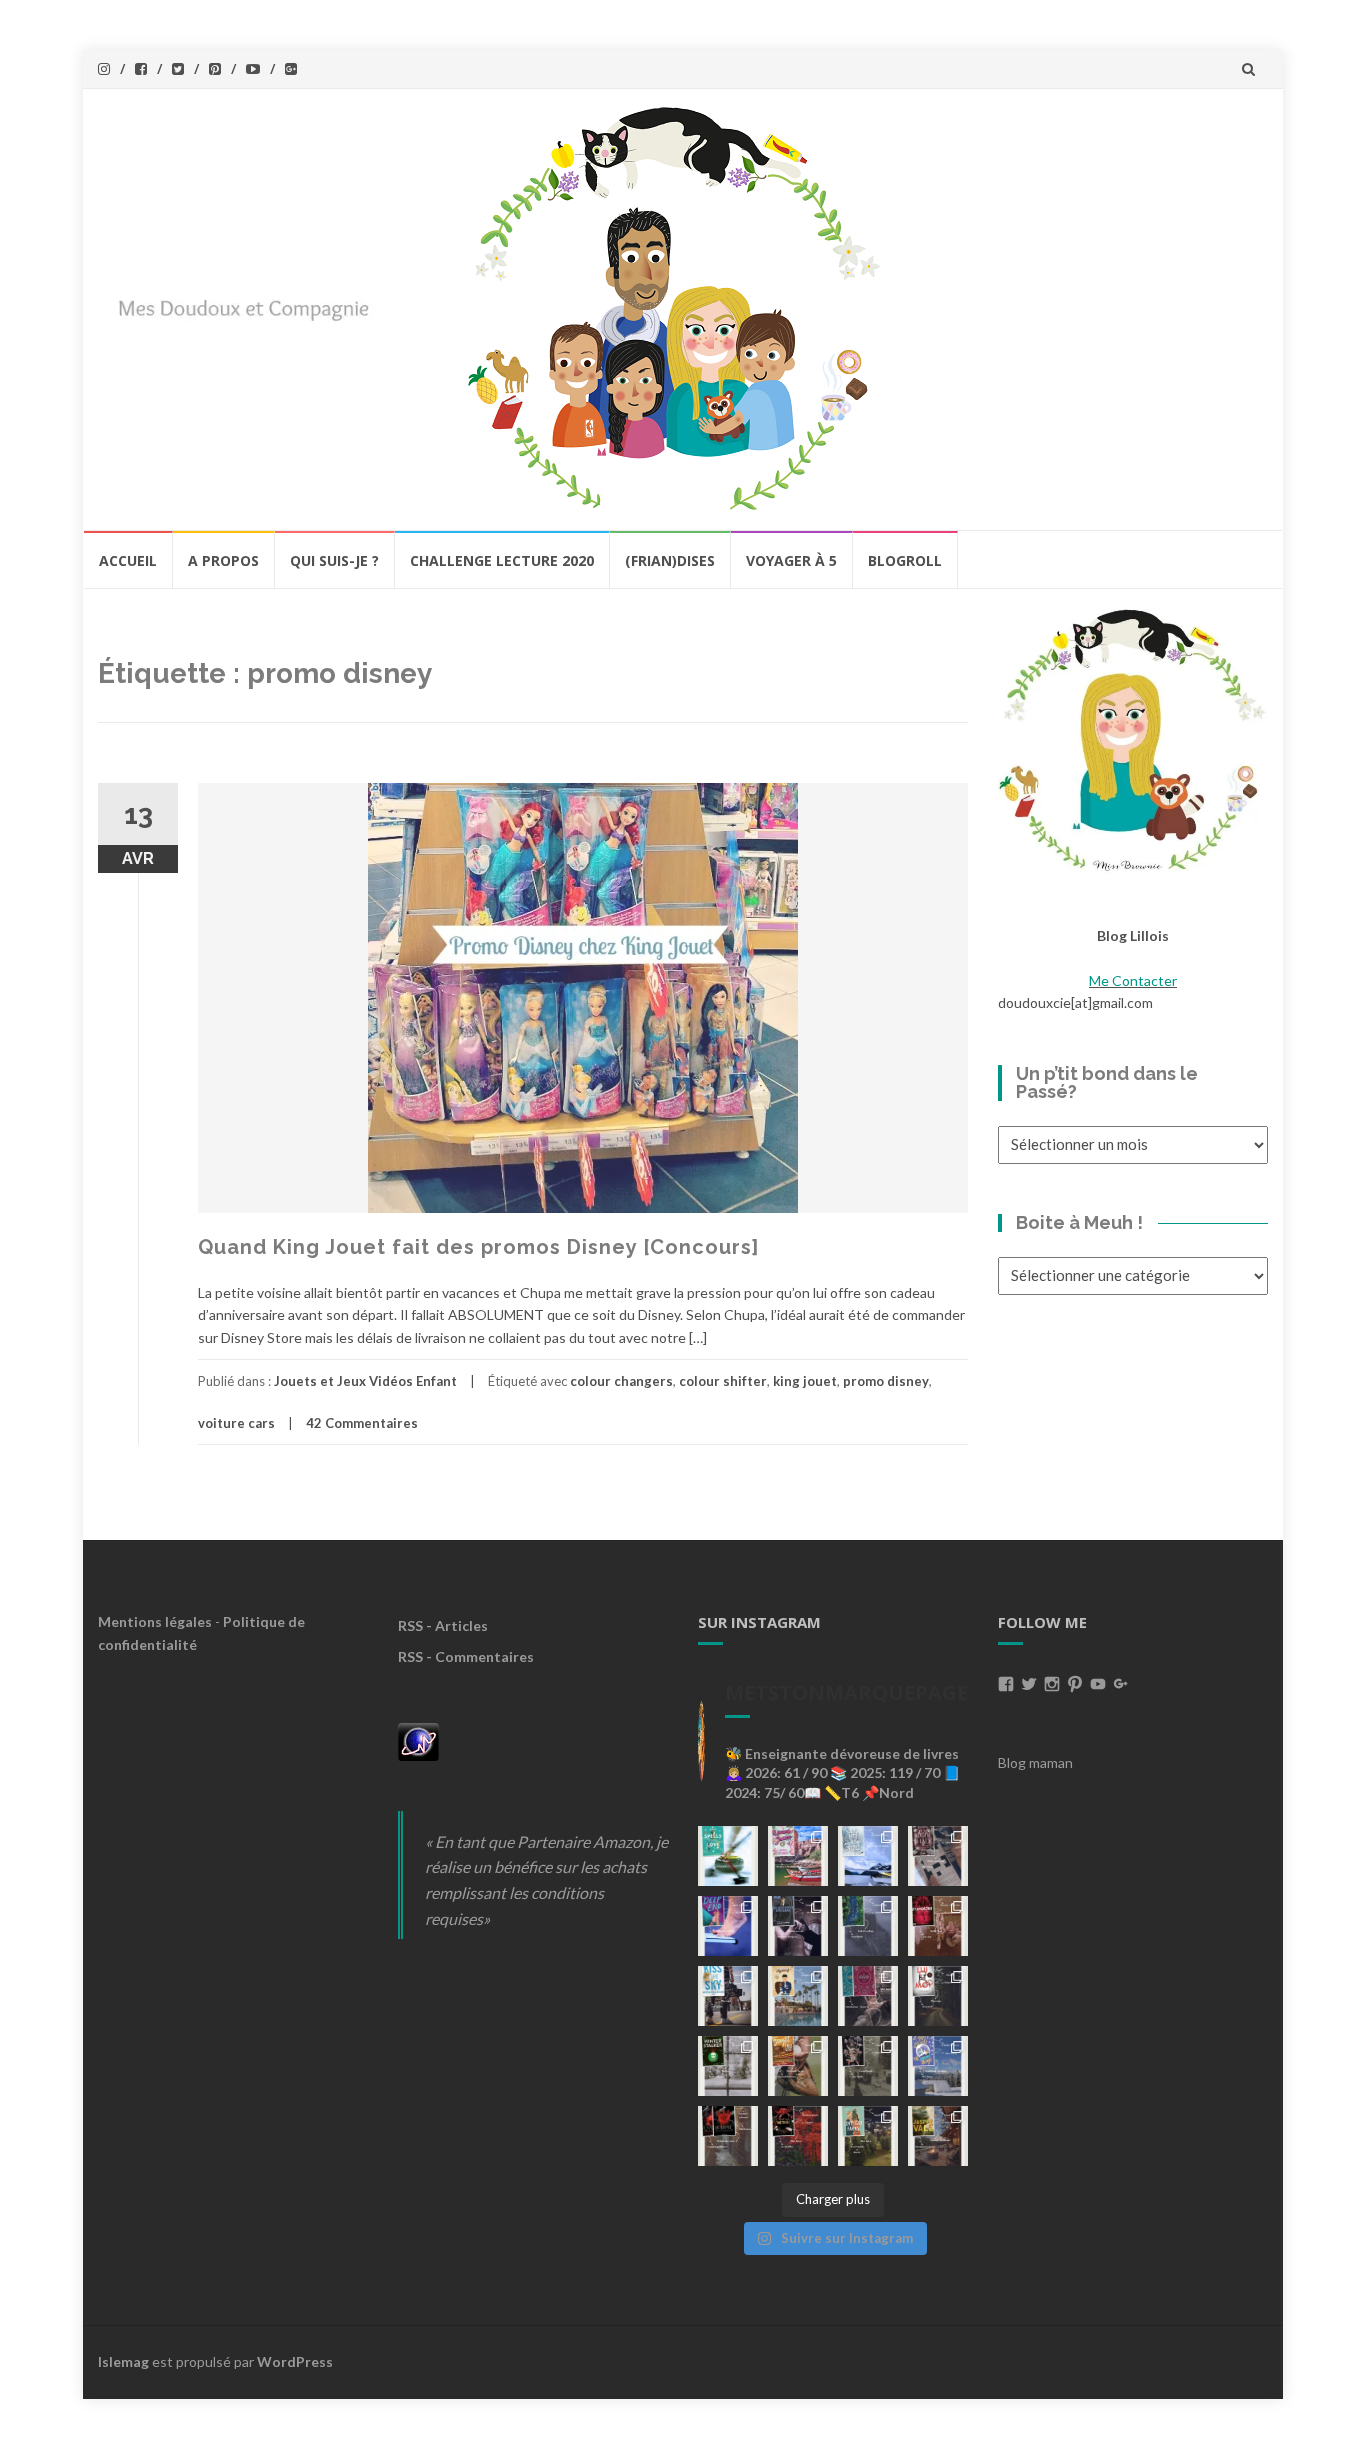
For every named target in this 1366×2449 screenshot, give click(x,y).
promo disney (886, 1381)
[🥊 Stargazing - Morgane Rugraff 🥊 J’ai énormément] (938, 1926)
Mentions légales (155, 1621)
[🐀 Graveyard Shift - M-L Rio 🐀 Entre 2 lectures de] (868, 2066)
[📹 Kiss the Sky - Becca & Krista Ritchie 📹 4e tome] (728, 1996)
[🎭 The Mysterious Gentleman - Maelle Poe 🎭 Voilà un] (798, 1926)
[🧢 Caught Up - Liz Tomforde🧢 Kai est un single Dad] (798, 2066)
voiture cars (236, 1423)
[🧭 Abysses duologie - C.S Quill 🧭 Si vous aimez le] (868, 1996)
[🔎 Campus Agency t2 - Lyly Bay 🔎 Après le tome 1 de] (798, 1996)
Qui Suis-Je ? (334, 560)
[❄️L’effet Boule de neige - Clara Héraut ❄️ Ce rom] (938, 2066)
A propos (223, 560)
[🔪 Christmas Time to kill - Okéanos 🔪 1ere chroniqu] (798, 2136)
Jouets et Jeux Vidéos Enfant (365, 1381)
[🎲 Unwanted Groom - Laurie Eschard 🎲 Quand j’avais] (798, 1856)
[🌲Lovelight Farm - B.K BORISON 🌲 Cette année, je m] (868, 2136)
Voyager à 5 (791, 560)
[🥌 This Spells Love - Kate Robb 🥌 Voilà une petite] (728, 1856)
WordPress (295, 2361)
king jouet (805, 1381)
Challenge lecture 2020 (502, 560)
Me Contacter (1133, 980)
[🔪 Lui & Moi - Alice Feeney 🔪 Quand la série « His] (938, 1996)
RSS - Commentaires (466, 1656)
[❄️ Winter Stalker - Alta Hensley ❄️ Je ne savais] (728, 2066)
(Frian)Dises (670, 560)
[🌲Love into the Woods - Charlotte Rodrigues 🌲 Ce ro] (868, 1856)
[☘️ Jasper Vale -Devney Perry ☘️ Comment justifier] (938, 2136)
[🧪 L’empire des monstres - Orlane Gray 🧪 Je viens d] (728, 2136)
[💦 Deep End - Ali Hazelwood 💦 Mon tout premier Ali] (728, 1926)
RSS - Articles (443, 1625)
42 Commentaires (362, 1423)
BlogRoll (905, 560)
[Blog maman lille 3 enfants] (1133, 738)
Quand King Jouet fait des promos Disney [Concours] (478, 1247)
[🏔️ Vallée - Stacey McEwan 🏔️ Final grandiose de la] (868, 1926)
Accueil (128, 560)
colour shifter (723, 1381)
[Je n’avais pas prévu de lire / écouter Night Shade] (938, 1856)
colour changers (621, 1381)
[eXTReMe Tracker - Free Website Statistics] (418, 1739)
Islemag (123, 2361)
